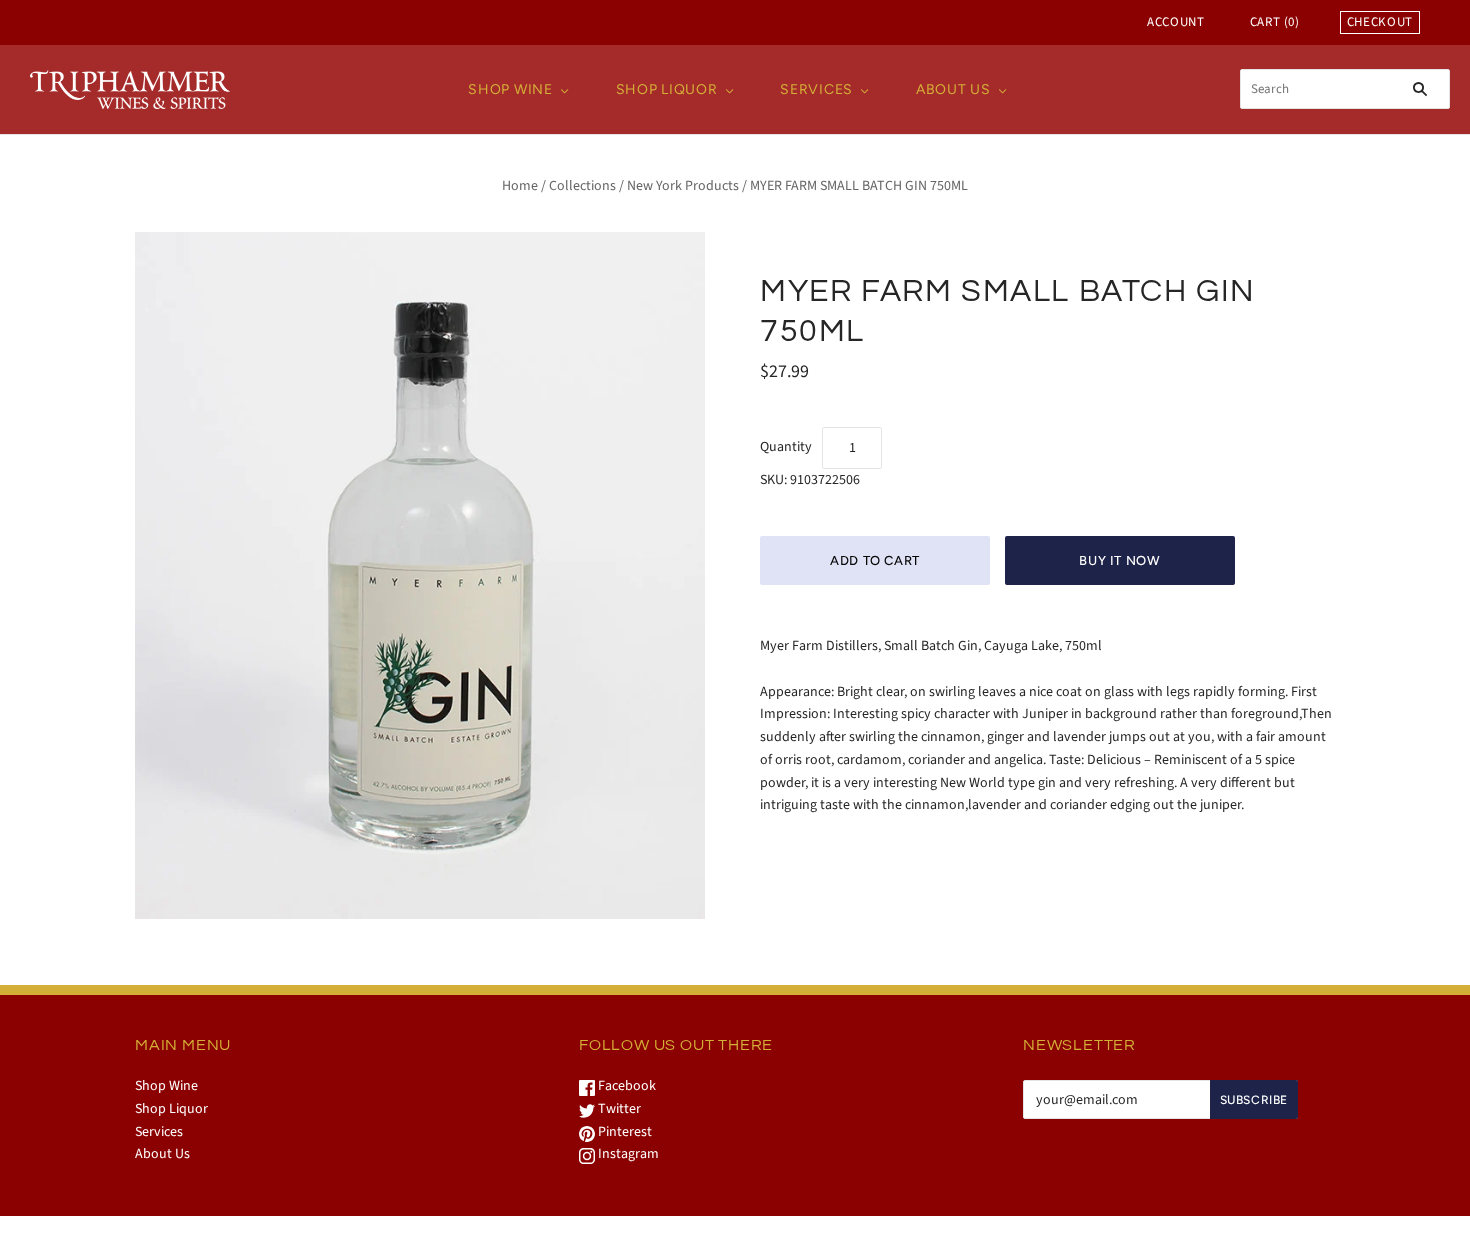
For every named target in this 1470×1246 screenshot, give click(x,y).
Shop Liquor (667, 89)
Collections (582, 186)
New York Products (683, 186)
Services (816, 89)
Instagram (627, 1154)
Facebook (625, 1086)
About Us (953, 89)
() (1275, 22)
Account (1176, 22)
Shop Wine (510, 89)
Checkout (1380, 22)
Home (520, 186)
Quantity (786, 447)
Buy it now (1120, 560)
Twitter (618, 1109)
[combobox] (1345, 89)
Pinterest (623, 1132)
